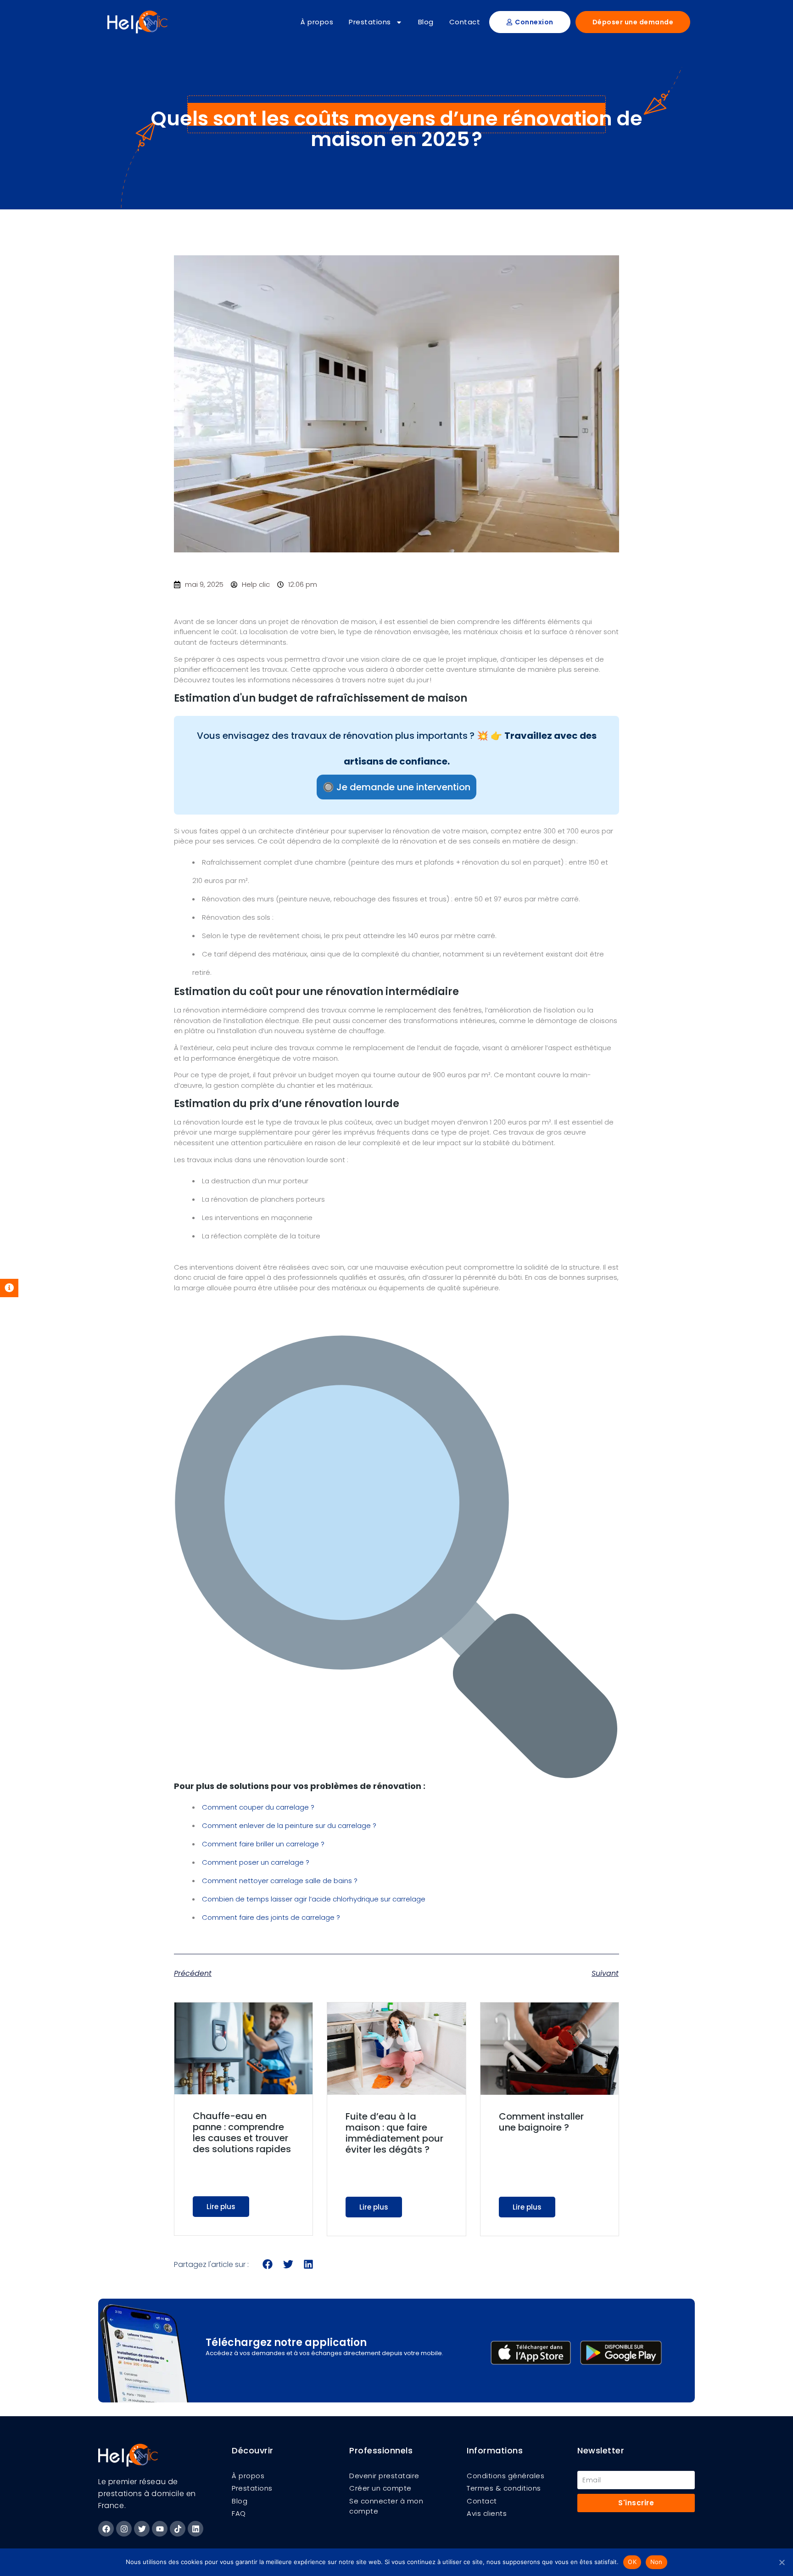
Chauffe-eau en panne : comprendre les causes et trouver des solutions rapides (242, 2132)
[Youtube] (160, 2529)
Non (656, 2562)
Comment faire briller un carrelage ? (263, 1844)
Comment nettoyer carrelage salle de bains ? (280, 1881)
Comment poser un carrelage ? (256, 1862)
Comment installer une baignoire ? (541, 2122)
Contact (465, 22)
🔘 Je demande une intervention (396, 787)
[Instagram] (124, 2529)
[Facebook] (106, 2529)
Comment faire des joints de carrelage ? (271, 1917)
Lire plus (221, 2207)
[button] (268, 2264)
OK (632, 2562)
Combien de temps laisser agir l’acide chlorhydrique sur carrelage (314, 1899)
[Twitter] (142, 2529)
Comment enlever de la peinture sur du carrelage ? (289, 1825)
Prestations (370, 22)
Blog (426, 22)
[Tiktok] (178, 2529)
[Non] (782, 2562)
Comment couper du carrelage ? (258, 1807)
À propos (317, 22)
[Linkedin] (195, 2529)
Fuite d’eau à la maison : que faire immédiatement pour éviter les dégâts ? (394, 2133)
